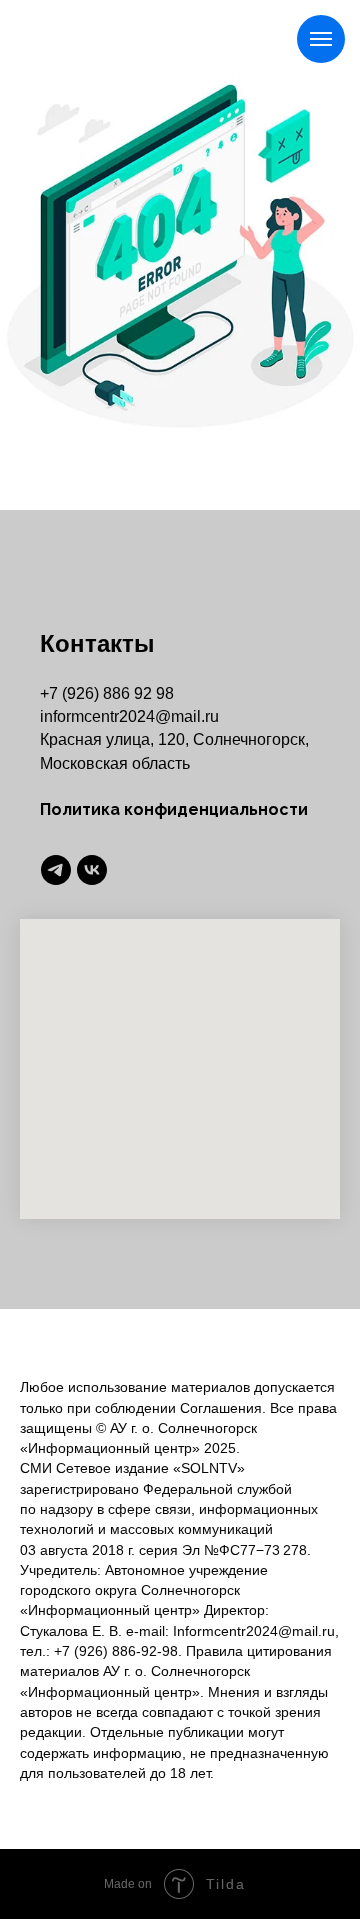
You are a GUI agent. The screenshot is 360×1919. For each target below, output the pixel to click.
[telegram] (56, 870)
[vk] (92, 870)
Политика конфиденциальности (174, 809)
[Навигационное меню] (321, 39)
